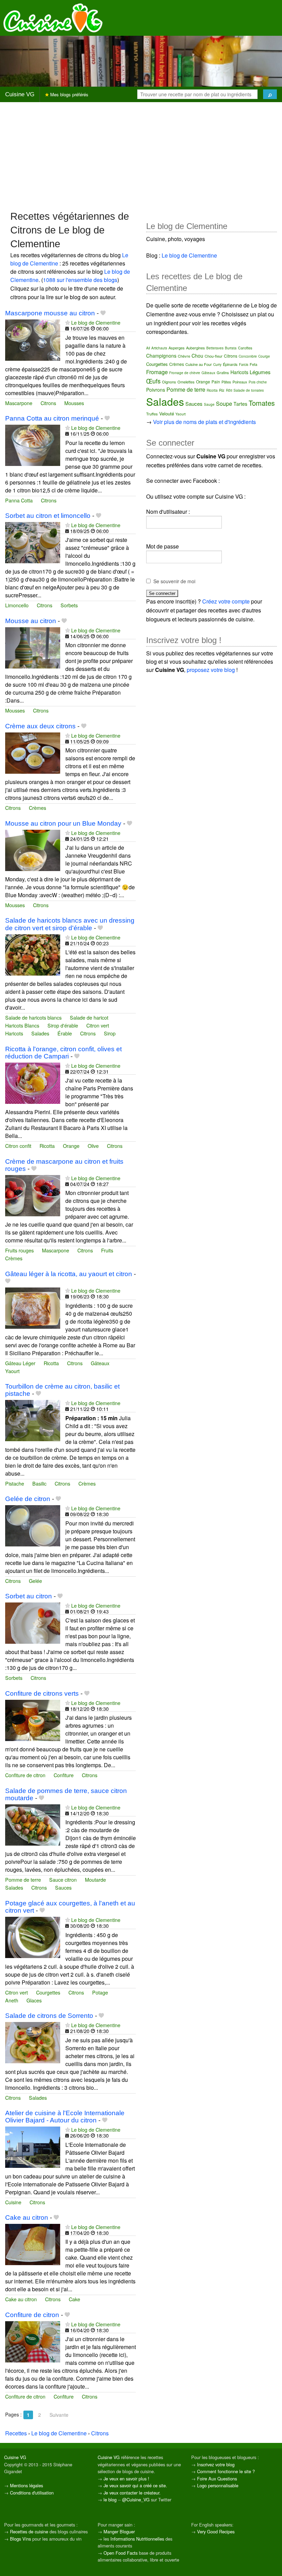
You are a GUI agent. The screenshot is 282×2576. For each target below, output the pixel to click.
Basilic (39, 1483)
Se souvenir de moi (174, 581)
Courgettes (48, 1992)
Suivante (59, 2415)
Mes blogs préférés (69, 94)
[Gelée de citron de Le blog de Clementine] (33, 1525)
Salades (40, 1033)
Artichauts (159, 348)
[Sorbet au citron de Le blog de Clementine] (33, 1622)
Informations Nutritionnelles (137, 2539)
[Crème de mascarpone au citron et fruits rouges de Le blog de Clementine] (33, 1195)
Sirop (110, 1033)
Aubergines (196, 348)
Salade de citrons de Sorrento (49, 2016)
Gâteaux (100, 1363)
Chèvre (184, 356)
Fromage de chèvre (185, 373)
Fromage (157, 372)
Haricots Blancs (22, 1025)
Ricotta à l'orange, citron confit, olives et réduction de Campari (63, 1053)
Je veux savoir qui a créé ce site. (135, 2485)
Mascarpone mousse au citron (50, 313)
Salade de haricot (89, 1017)
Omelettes (186, 382)
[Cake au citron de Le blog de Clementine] (33, 2244)
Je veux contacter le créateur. (132, 2493)
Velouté (167, 414)
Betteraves (215, 348)
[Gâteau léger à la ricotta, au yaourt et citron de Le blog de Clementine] (33, 1307)
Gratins (223, 372)
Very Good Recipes (216, 2531)
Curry (217, 365)
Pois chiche (258, 382)
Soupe (224, 404)
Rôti (229, 390)
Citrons (48, 403)
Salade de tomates (249, 390)
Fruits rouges (19, 1250)
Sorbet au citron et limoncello (48, 516)
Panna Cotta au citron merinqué (52, 418)
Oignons (169, 382)
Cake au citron (27, 2218)
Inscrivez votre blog (216, 2464)
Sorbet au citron (29, 1596)
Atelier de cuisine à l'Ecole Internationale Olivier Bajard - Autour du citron (65, 2117)
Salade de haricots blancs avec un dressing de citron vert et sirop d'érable (70, 924)
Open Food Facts (121, 2553)
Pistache (15, 1483)
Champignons (161, 356)
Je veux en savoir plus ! (126, 2479)
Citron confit (18, 1146)
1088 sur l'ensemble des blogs (80, 280)
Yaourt (12, 1371)
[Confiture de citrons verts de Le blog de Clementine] (33, 1720)
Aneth (12, 2000)
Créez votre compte (226, 601)
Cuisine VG (20, 94)
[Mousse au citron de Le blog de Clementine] (33, 647)
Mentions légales (26, 2485)
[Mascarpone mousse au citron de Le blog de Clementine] (33, 339)
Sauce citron (63, 1879)
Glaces (34, 2000)
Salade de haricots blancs (33, 1017)
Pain (216, 382)
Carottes (245, 348)
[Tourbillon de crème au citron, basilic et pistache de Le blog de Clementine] (33, 1420)
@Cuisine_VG (136, 2499)
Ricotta (47, 1146)
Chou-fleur (214, 356)
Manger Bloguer (119, 2531)
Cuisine (13, 2202)
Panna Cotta (19, 500)
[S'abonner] (68, 322)
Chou (197, 356)
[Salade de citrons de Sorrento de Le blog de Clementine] (33, 2042)
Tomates (262, 403)
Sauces (63, 1887)
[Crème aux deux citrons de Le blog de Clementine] (33, 752)
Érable (65, 1033)
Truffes (152, 414)
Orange (71, 1146)
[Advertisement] (141, 156)
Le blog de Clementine (96, 322)
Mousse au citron (31, 621)
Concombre (248, 356)
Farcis (244, 365)
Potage (100, 1992)
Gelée (35, 1581)
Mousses (74, 403)
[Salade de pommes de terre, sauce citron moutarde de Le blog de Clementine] (33, 1824)
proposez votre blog (211, 670)
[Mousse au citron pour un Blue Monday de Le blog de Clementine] (33, 850)
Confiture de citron (25, 1775)
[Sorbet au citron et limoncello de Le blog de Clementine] (33, 542)
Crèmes (37, 808)
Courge (264, 356)
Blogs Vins (20, 2539)
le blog (110, 2499)
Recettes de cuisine (29, 2531)
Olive (93, 1146)
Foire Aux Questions (217, 2479)
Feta (253, 364)
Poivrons (156, 390)
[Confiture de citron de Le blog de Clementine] (33, 2341)
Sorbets (69, 605)
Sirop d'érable (63, 1025)
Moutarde (95, 1879)
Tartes (240, 404)
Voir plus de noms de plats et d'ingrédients (204, 422)
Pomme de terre (23, 1879)
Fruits (107, 1250)
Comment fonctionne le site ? (226, 2471)
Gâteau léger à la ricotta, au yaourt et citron (69, 1274)
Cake (74, 2299)
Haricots (14, 1033)
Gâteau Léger (20, 1363)
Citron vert (98, 1025)
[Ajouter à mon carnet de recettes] (103, 313)
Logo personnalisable (218, 2485)
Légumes (260, 372)
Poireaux (240, 382)
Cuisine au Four (199, 364)
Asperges (177, 348)
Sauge (209, 404)
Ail (148, 348)
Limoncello (17, 605)
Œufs (153, 381)
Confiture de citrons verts (42, 1693)
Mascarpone (19, 403)
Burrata (231, 348)
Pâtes (226, 382)
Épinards (230, 364)
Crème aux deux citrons (40, 726)
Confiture (64, 1775)
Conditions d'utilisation (32, 2493)
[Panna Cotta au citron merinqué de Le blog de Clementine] (33, 444)
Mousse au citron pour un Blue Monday (63, 823)
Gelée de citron (28, 1499)
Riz (222, 390)
